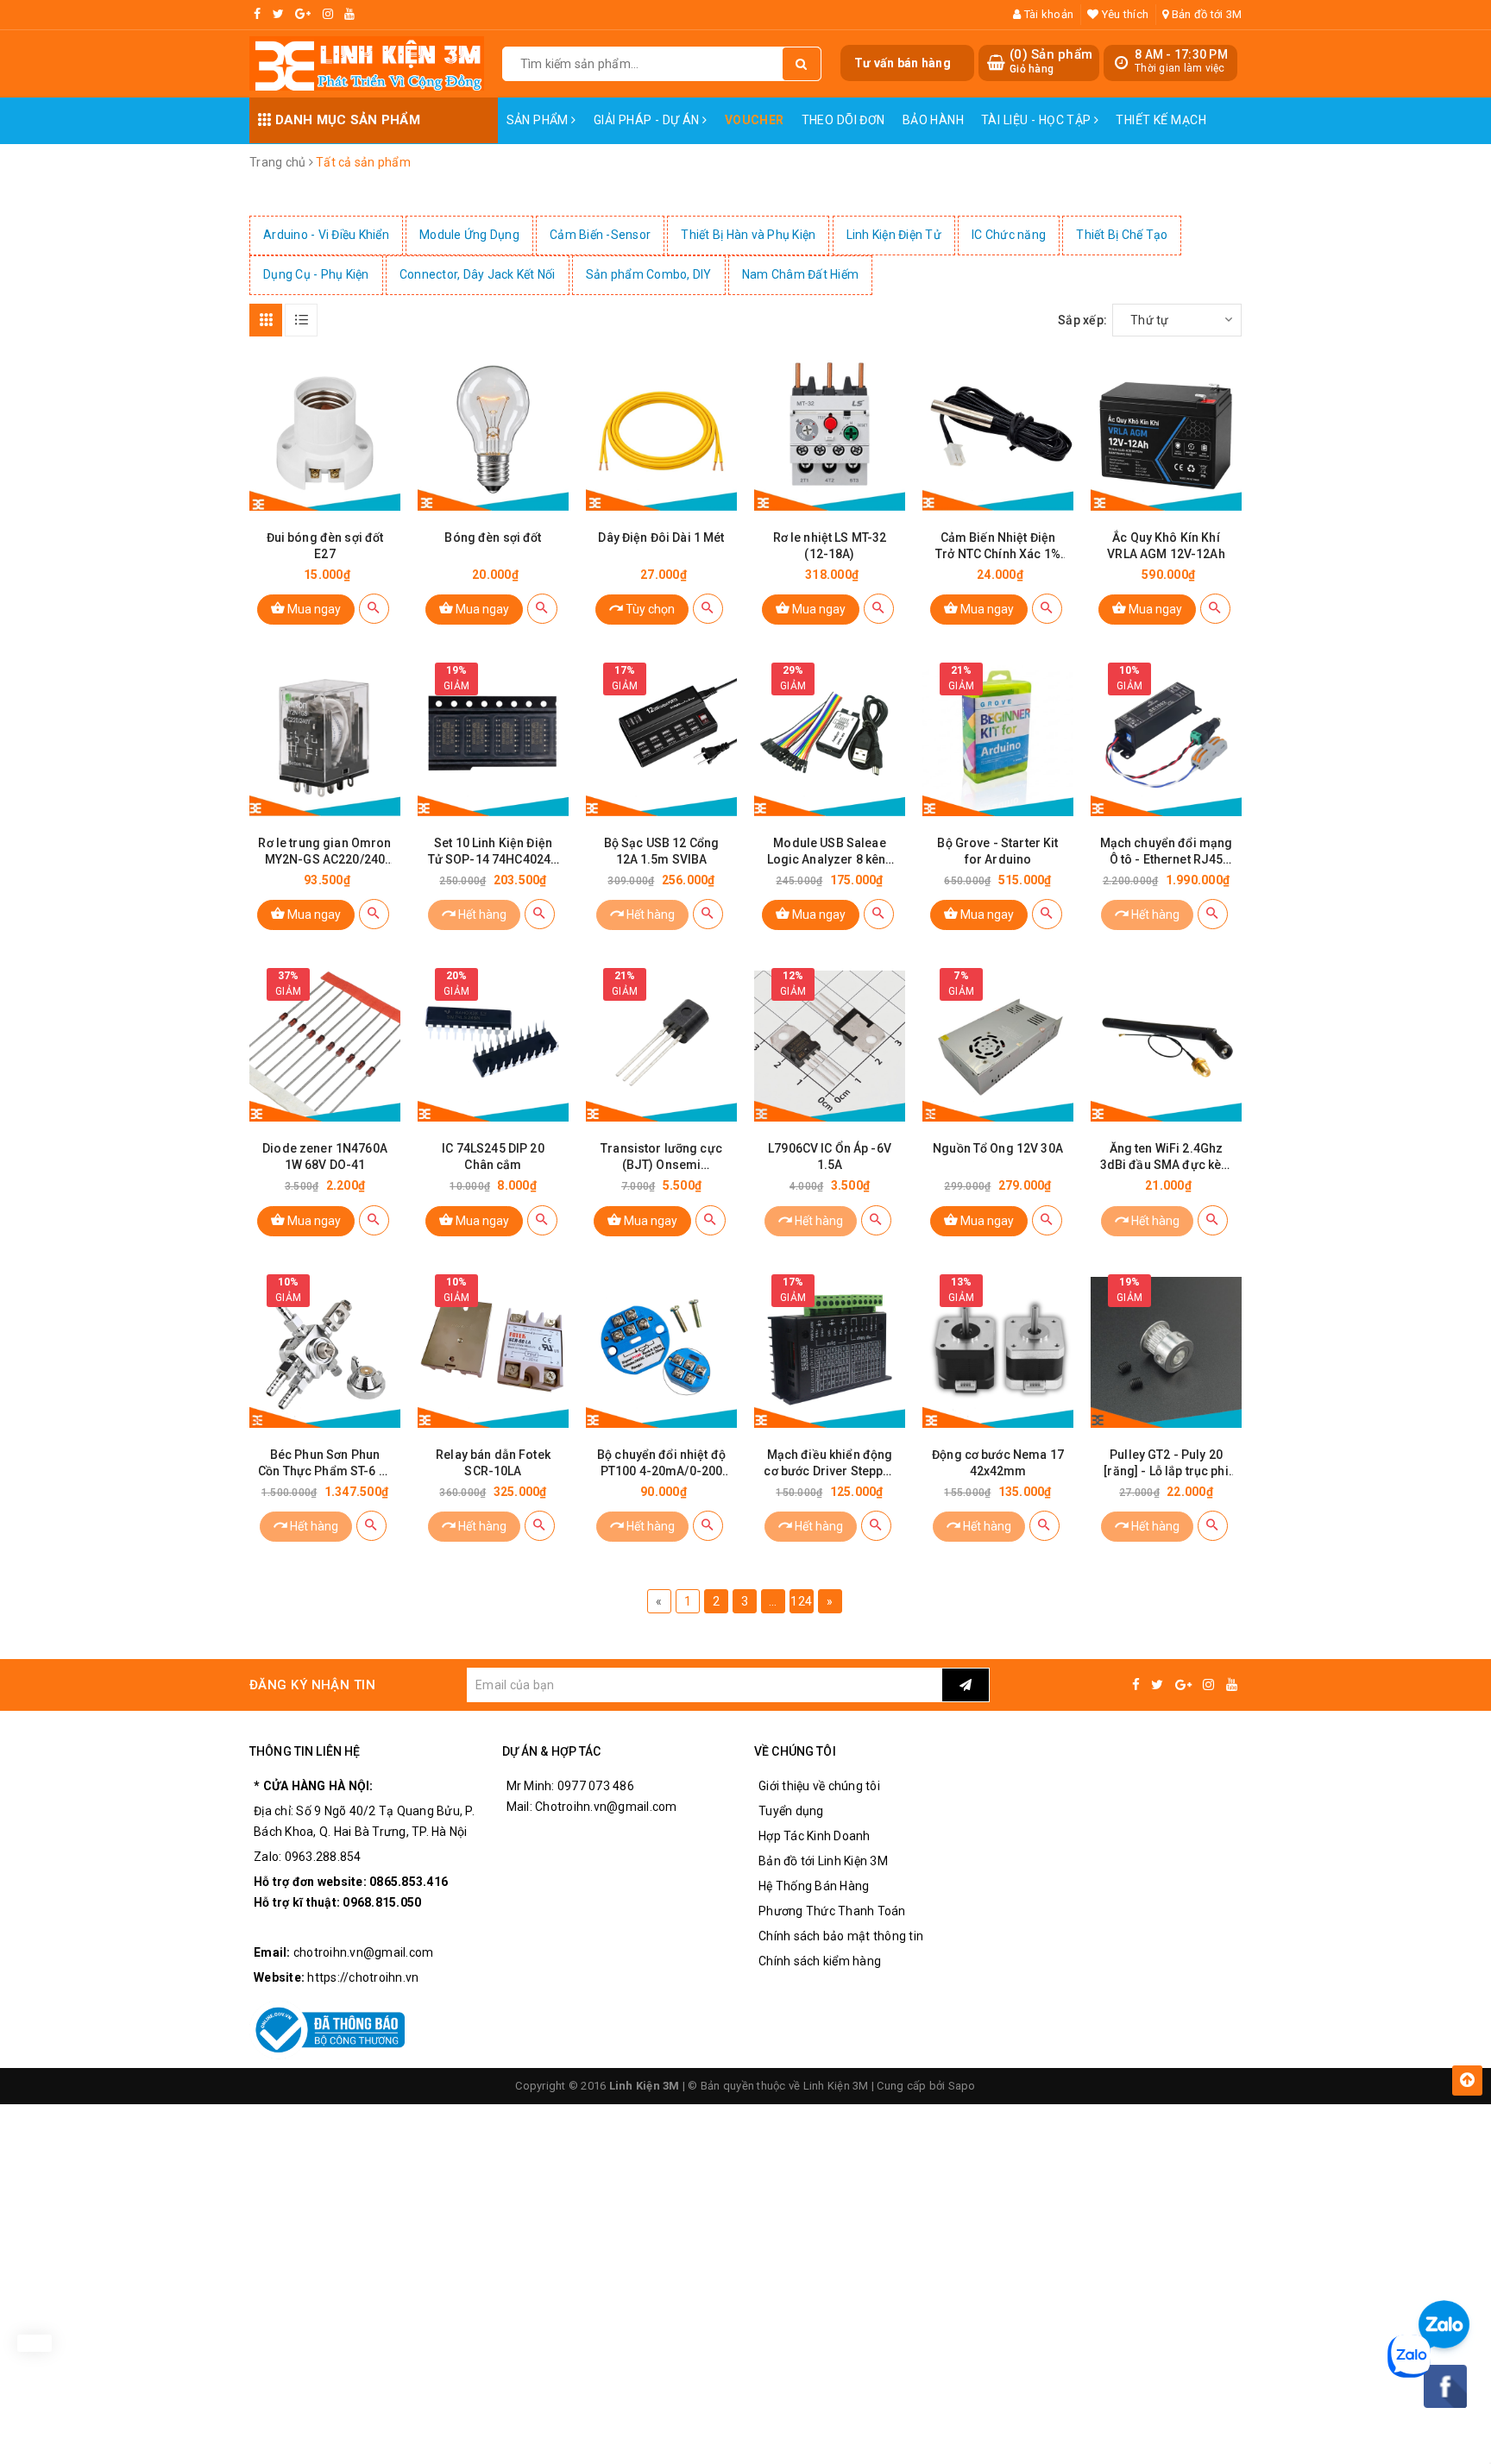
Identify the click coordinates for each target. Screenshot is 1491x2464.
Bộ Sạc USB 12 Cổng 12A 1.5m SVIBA (662, 851)
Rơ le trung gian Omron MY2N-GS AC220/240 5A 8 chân (324, 852)
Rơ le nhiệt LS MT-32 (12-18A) (830, 546)
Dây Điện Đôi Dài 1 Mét (661, 537)
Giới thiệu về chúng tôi (819, 1786)
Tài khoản (1047, 14)
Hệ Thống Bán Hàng (814, 1886)
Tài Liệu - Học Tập (1038, 120)
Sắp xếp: (1082, 320)
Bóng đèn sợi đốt (493, 537)
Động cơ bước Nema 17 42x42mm (998, 1463)
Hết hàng (481, 915)
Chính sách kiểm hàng (820, 1961)
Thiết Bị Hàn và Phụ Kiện (748, 235)
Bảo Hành (933, 120)
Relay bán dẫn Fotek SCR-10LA (493, 1463)
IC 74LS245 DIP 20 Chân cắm (493, 1157)
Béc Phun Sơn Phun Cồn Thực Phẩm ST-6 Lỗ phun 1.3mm (325, 1464)
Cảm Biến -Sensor (600, 235)
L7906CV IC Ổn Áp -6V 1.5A (830, 1157)
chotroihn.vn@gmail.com (364, 1952)
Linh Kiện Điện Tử (894, 235)
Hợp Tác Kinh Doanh (815, 1836)
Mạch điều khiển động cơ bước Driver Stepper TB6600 (829, 1464)
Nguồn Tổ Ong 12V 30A (998, 1148)
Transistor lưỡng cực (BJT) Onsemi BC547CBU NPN (661, 1157)
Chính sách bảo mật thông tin (841, 1936)
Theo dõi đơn (843, 120)
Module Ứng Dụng (469, 235)
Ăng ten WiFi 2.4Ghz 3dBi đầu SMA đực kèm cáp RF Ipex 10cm (1167, 1157)
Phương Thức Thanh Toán (832, 1911)
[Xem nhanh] (374, 609)
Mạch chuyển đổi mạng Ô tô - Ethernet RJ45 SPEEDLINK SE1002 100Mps (1167, 852)
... (773, 1601)
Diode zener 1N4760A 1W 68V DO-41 (325, 1157)
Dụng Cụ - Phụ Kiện (316, 274)
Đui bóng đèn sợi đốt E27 (325, 546)
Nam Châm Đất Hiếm (800, 274)
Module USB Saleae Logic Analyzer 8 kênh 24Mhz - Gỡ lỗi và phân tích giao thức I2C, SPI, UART (830, 852)
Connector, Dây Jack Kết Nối (478, 274)
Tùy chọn (649, 609)
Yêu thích (1124, 14)
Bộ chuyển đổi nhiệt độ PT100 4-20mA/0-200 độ (661, 1464)
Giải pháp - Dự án (648, 120)
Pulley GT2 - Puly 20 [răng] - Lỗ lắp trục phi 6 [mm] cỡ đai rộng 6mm (1166, 1464)
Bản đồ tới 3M (1205, 14)
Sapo (962, 2086)
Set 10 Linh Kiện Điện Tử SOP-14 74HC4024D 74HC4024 (494, 852)
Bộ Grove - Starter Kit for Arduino (997, 851)
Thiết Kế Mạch (1161, 120)
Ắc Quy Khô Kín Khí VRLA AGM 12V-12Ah (1166, 546)
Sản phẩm (539, 120)
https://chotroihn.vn (363, 1977)
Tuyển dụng (791, 1811)
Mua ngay (313, 609)
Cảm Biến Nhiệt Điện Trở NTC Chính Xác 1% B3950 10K (998, 547)
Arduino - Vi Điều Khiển (326, 235)
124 (801, 1601)
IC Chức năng (1009, 235)
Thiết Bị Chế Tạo (1122, 235)
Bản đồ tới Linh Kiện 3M (823, 1861)
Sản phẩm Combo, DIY (649, 274)
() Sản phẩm (1051, 61)
